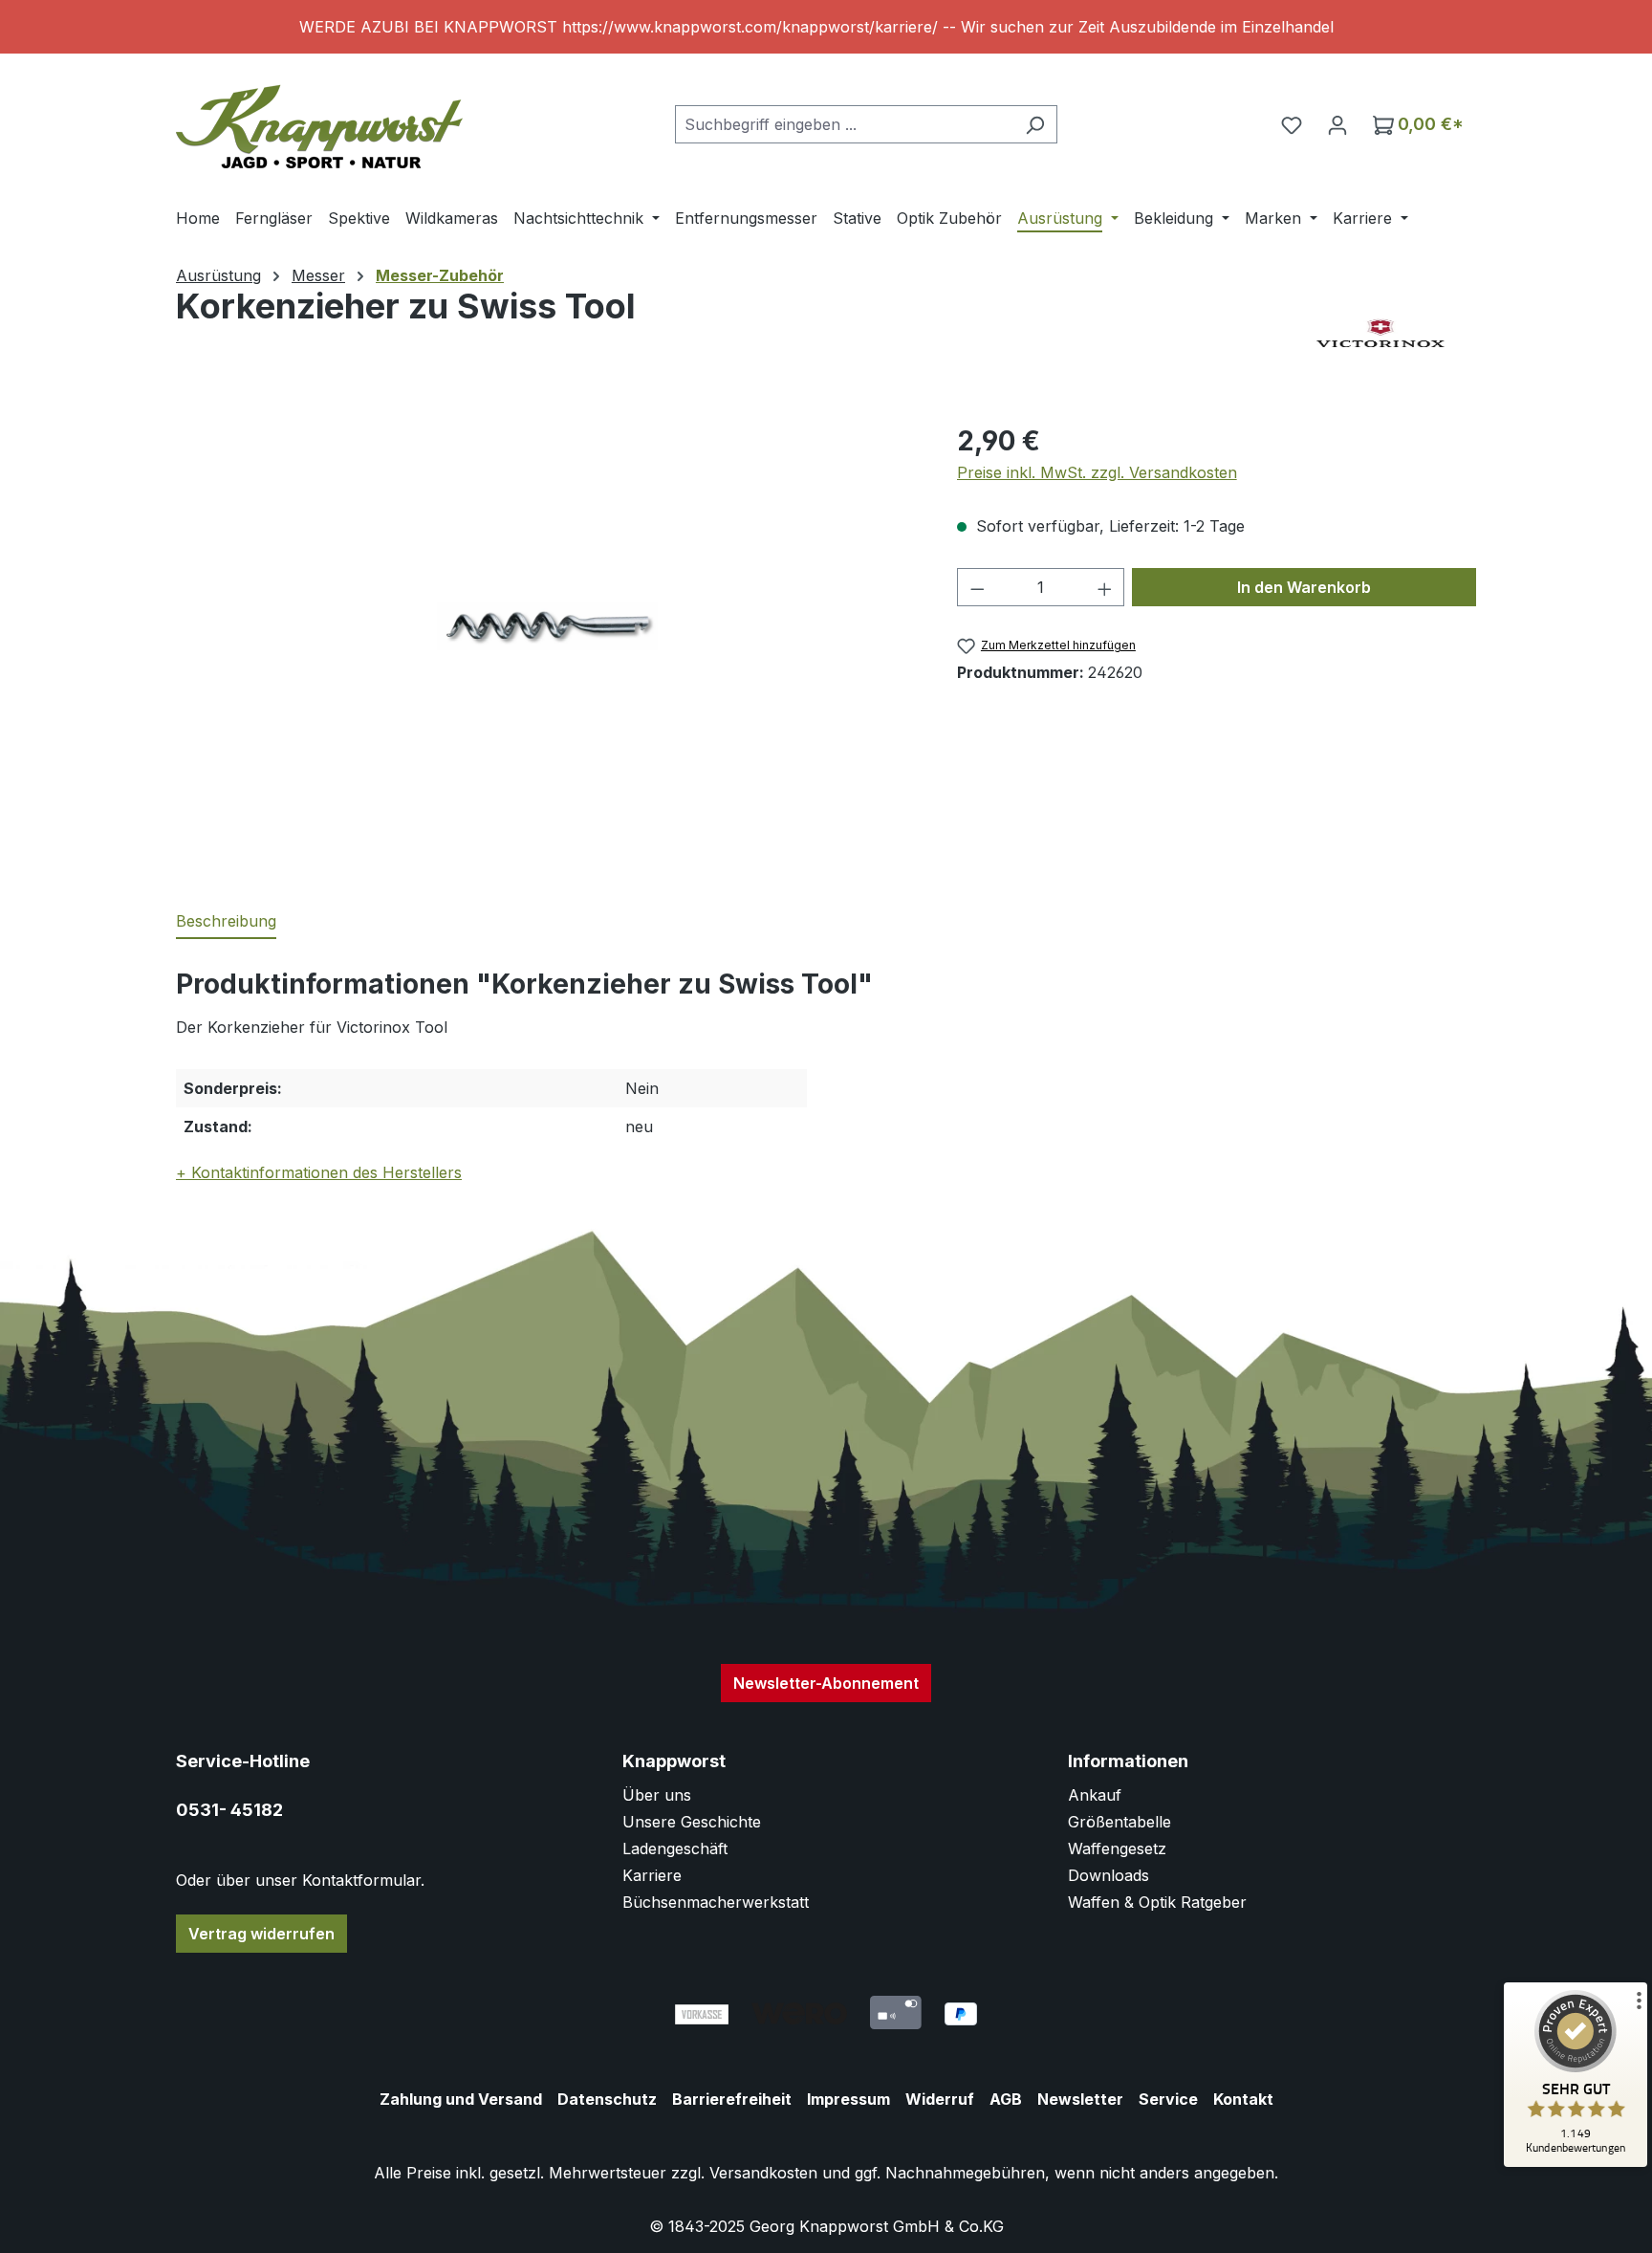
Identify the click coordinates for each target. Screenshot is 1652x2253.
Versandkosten (763, 2173)
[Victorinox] (1380, 335)
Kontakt (1243, 2099)
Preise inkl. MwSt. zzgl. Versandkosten (1097, 472)
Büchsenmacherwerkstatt (716, 1902)
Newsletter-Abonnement (826, 1683)
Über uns (657, 1795)
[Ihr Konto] (1337, 124)
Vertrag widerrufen (261, 1934)
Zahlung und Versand (461, 2099)
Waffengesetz (1117, 1848)
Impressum (848, 2099)
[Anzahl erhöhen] (1105, 587)
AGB (1006, 2099)
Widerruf (940, 2099)
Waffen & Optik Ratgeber (1157, 1902)
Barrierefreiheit (732, 2099)
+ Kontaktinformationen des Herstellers (319, 1172)
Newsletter (1080, 2099)
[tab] (226, 922)
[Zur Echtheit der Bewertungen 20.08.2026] (1576, 2162)
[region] (826, 27)
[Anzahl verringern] (977, 587)
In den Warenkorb (1304, 587)
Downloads (1109, 1875)
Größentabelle (1119, 1822)
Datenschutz (607, 2099)
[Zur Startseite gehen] (319, 120)
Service (1168, 2099)
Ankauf (1095, 1795)
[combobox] (844, 124)
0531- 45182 (229, 1810)
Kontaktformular (361, 1880)
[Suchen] (1035, 124)
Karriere (652, 1875)
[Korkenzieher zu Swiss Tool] (547, 626)
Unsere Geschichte (692, 1822)
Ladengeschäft (675, 1848)
